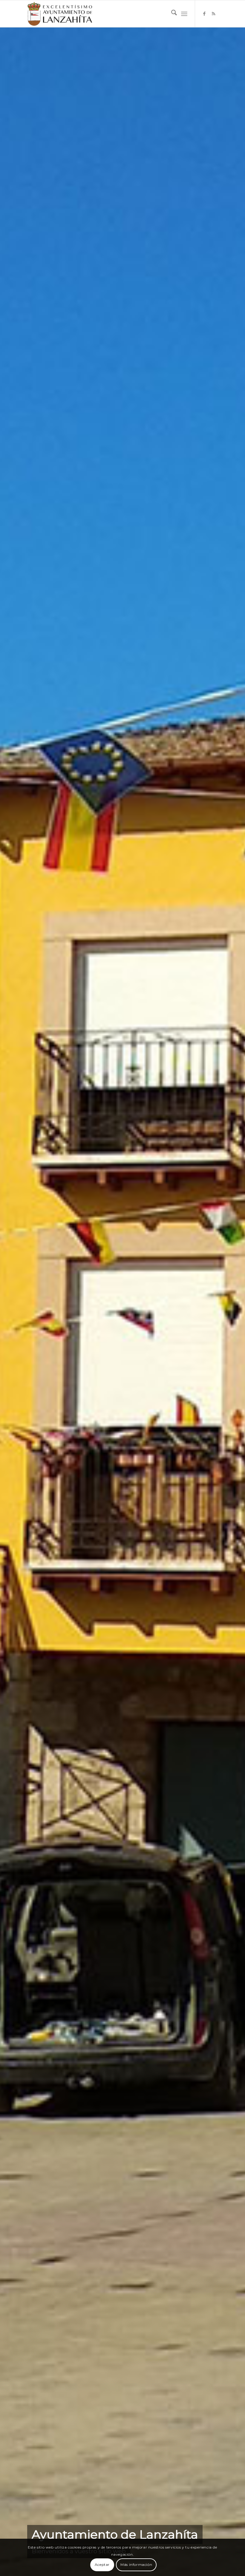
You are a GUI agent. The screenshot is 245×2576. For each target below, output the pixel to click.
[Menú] (184, 14)
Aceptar (102, 2565)
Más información (136, 2565)
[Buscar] (171, 14)
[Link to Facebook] (204, 14)
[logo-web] (60, 14)
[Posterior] (232, 1302)
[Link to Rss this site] (213, 14)
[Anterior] (13, 1302)
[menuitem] (171, 14)
